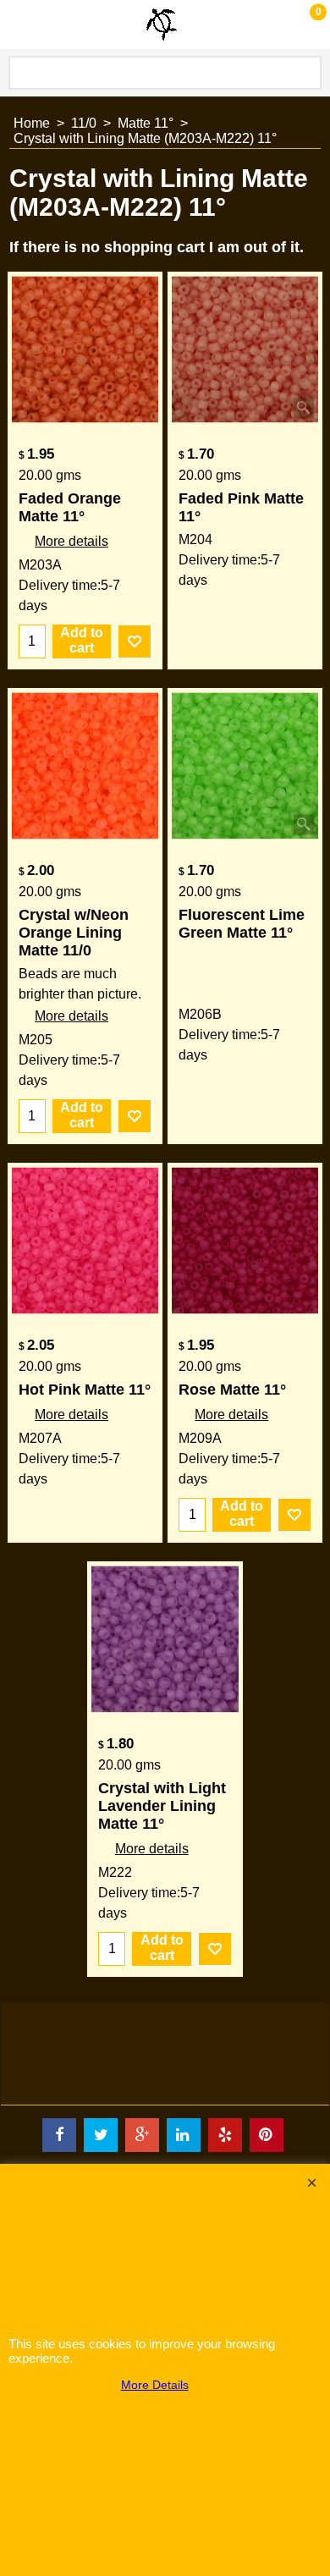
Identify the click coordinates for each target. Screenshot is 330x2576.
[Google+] (142, 2135)
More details (71, 541)
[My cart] (301, 24)
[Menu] (17, 27)
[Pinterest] (267, 2135)
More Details (155, 2385)
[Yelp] (225, 2135)
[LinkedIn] (184, 2135)
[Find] (305, 73)
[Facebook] (59, 2135)
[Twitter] (101, 2135)
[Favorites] (135, 641)
